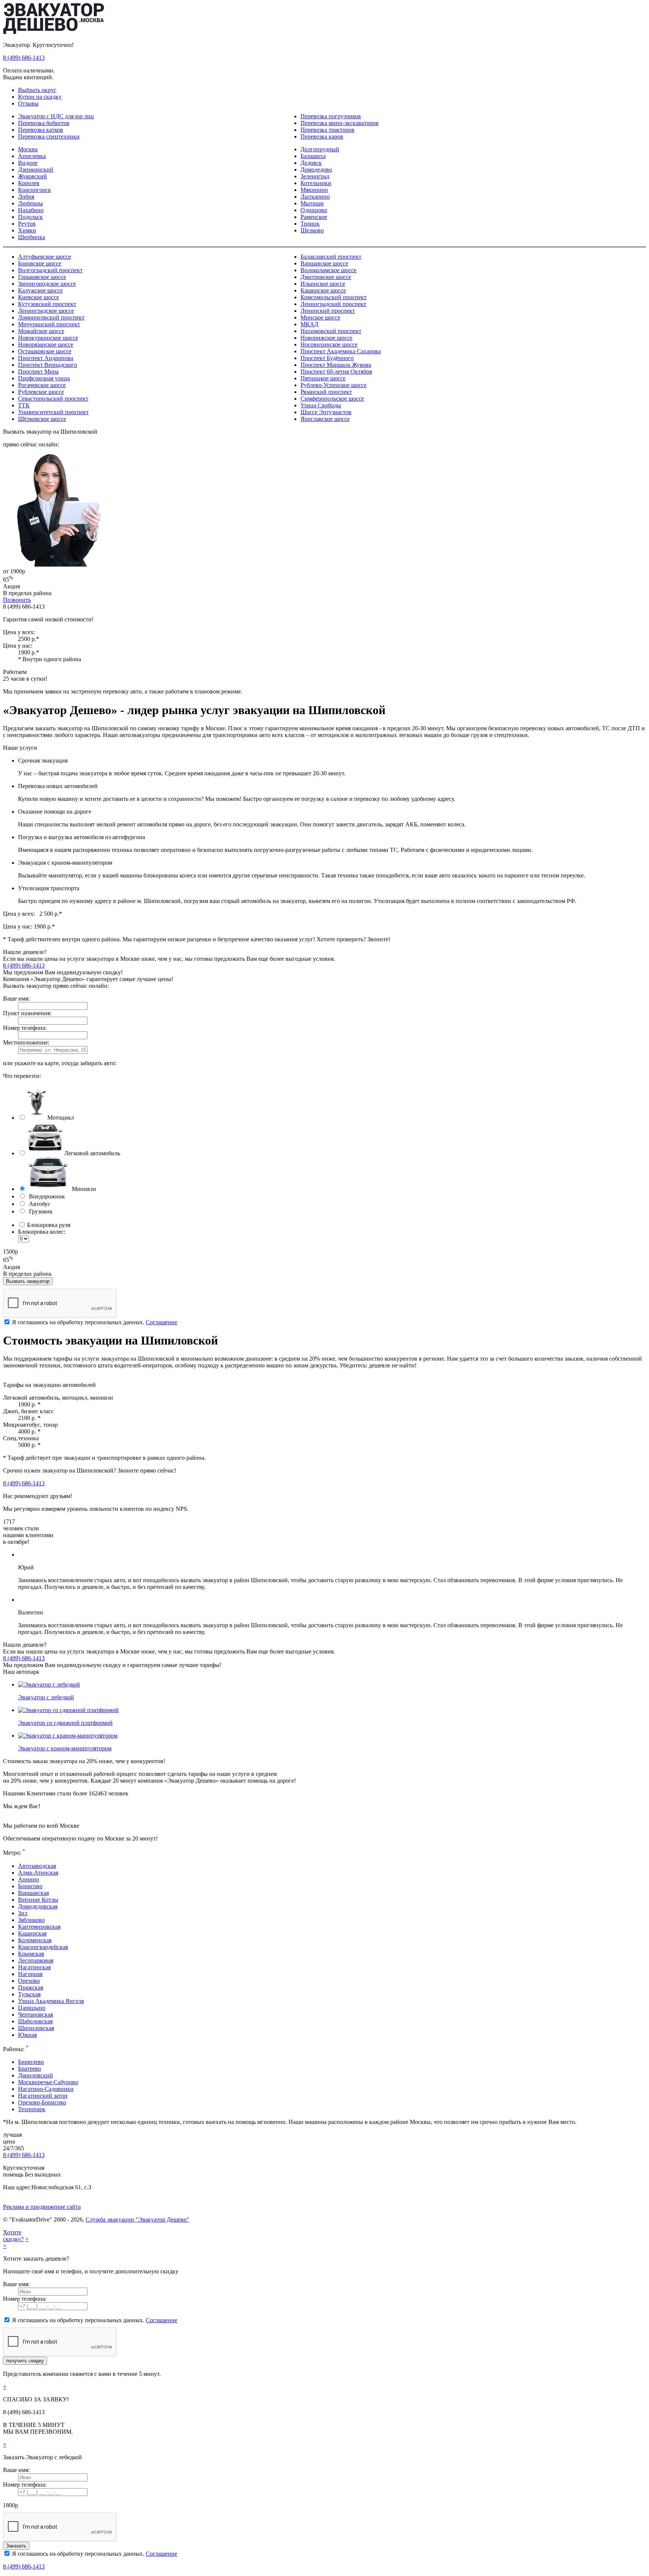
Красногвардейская (43, 1947)
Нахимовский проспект (331, 331)
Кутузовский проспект (47, 304)
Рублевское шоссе (41, 392)
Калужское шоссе (40, 290)
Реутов (27, 224)
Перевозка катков (41, 130)
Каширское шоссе (323, 290)
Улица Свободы (321, 405)
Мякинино (314, 190)
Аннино (29, 1879)
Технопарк (32, 2109)
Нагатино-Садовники (46, 2089)
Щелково (312, 230)
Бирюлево (31, 2062)
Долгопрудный (320, 149)
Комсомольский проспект (334, 297)
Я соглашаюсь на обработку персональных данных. (94, 1322)
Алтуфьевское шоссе (45, 257)
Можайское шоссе (41, 331)
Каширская (32, 1933)
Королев (29, 183)
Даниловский (35, 2075)
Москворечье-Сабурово (48, 2082)
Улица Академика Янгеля (51, 2001)
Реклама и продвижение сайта (42, 2207)
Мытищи (312, 203)
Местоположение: (26, 1042)
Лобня (26, 197)
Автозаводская (37, 1866)
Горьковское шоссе (42, 277)
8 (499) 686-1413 (24, 58)
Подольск (30, 217)
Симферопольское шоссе (332, 399)
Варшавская (33, 1893)
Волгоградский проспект (50, 270)
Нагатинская (34, 1967)
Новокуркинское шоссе (48, 338)
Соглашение (161, 1322)
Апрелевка (32, 156)
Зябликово (31, 1920)
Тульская (29, 1994)
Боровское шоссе (40, 263)
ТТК (24, 405)
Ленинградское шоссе (46, 311)
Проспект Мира (38, 372)
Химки (27, 230)
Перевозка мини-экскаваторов (340, 123)
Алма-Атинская (38, 1873)
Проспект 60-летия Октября (336, 372)
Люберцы (30, 203)
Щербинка (32, 237)
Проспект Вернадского (48, 365)
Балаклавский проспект (331, 257)
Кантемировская (39, 1927)
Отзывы (28, 103)
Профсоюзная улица (44, 378)
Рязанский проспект (326, 392)
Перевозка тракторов (328, 130)
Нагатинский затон (43, 2096)
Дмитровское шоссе (326, 277)
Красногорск (35, 190)
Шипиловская (36, 2028)
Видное (28, 163)
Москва (28, 149)
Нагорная (30, 1974)
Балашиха (313, 156)
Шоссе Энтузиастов (326, 412)
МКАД (309, 324)
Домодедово (316, 170)
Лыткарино (315, 197)
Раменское (314, 217)
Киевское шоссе (38, 297)
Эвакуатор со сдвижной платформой (65, 1723)
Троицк (310, 224)
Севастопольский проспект (53, 399)
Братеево (29, 2069)
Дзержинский (36, 170)
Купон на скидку (40, 97)
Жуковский (32, 176)
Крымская (31, 1954)
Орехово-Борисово (42, 2102)
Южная (27, 2035)
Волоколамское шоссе (328, 270)
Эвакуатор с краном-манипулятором (65, 1748)
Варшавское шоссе (324, 263)
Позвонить (17, 600)
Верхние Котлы (38, 1900)
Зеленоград (315, 176)
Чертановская (35, 2015)
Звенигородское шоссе (47, 284)
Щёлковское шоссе (42, 419)
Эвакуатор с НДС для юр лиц (56, 116)
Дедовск (311, 163)
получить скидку (25, 2361)
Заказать (16, 2546)
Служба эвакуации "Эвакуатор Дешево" (137, 2220)
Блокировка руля (48, 1225)
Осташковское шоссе (45, 351)
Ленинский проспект (328, 311)
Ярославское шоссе (325, 419)
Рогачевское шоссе (42, 385)
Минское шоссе (320, 317)
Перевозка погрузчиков (331, 116)
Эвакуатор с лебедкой (46, 1697)
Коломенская (35, 1940)
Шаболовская (35, 2021)
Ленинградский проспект (333, 304)
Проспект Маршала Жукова (336, 365)
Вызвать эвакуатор (28, 1281)
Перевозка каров (322, 136)
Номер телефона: (25, 1028)
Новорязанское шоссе (46, 344)
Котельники (316, 183)
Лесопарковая (36, 1960)
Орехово (29, 1981)
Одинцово (314, 210)
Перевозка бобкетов (44, 123)
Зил (23, 1913)
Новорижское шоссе (326, 338)
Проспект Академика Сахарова (341, 351)
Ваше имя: (16, 999)
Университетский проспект (53, 412)
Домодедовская (38, 1906)
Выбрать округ (37, 90)
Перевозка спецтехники (49, 136)
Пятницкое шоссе (323, 378)
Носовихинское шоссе (329, 344)
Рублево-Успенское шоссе (334, 385)
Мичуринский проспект (49, 324)
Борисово (30, 1886)
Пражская (31, 1987)
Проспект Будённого (327, 358)
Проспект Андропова (46, 358)
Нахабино (31, 210)
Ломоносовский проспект (51, 317)
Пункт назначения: (27, 1013)
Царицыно (32, 2008)
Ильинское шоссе (323, 284)
